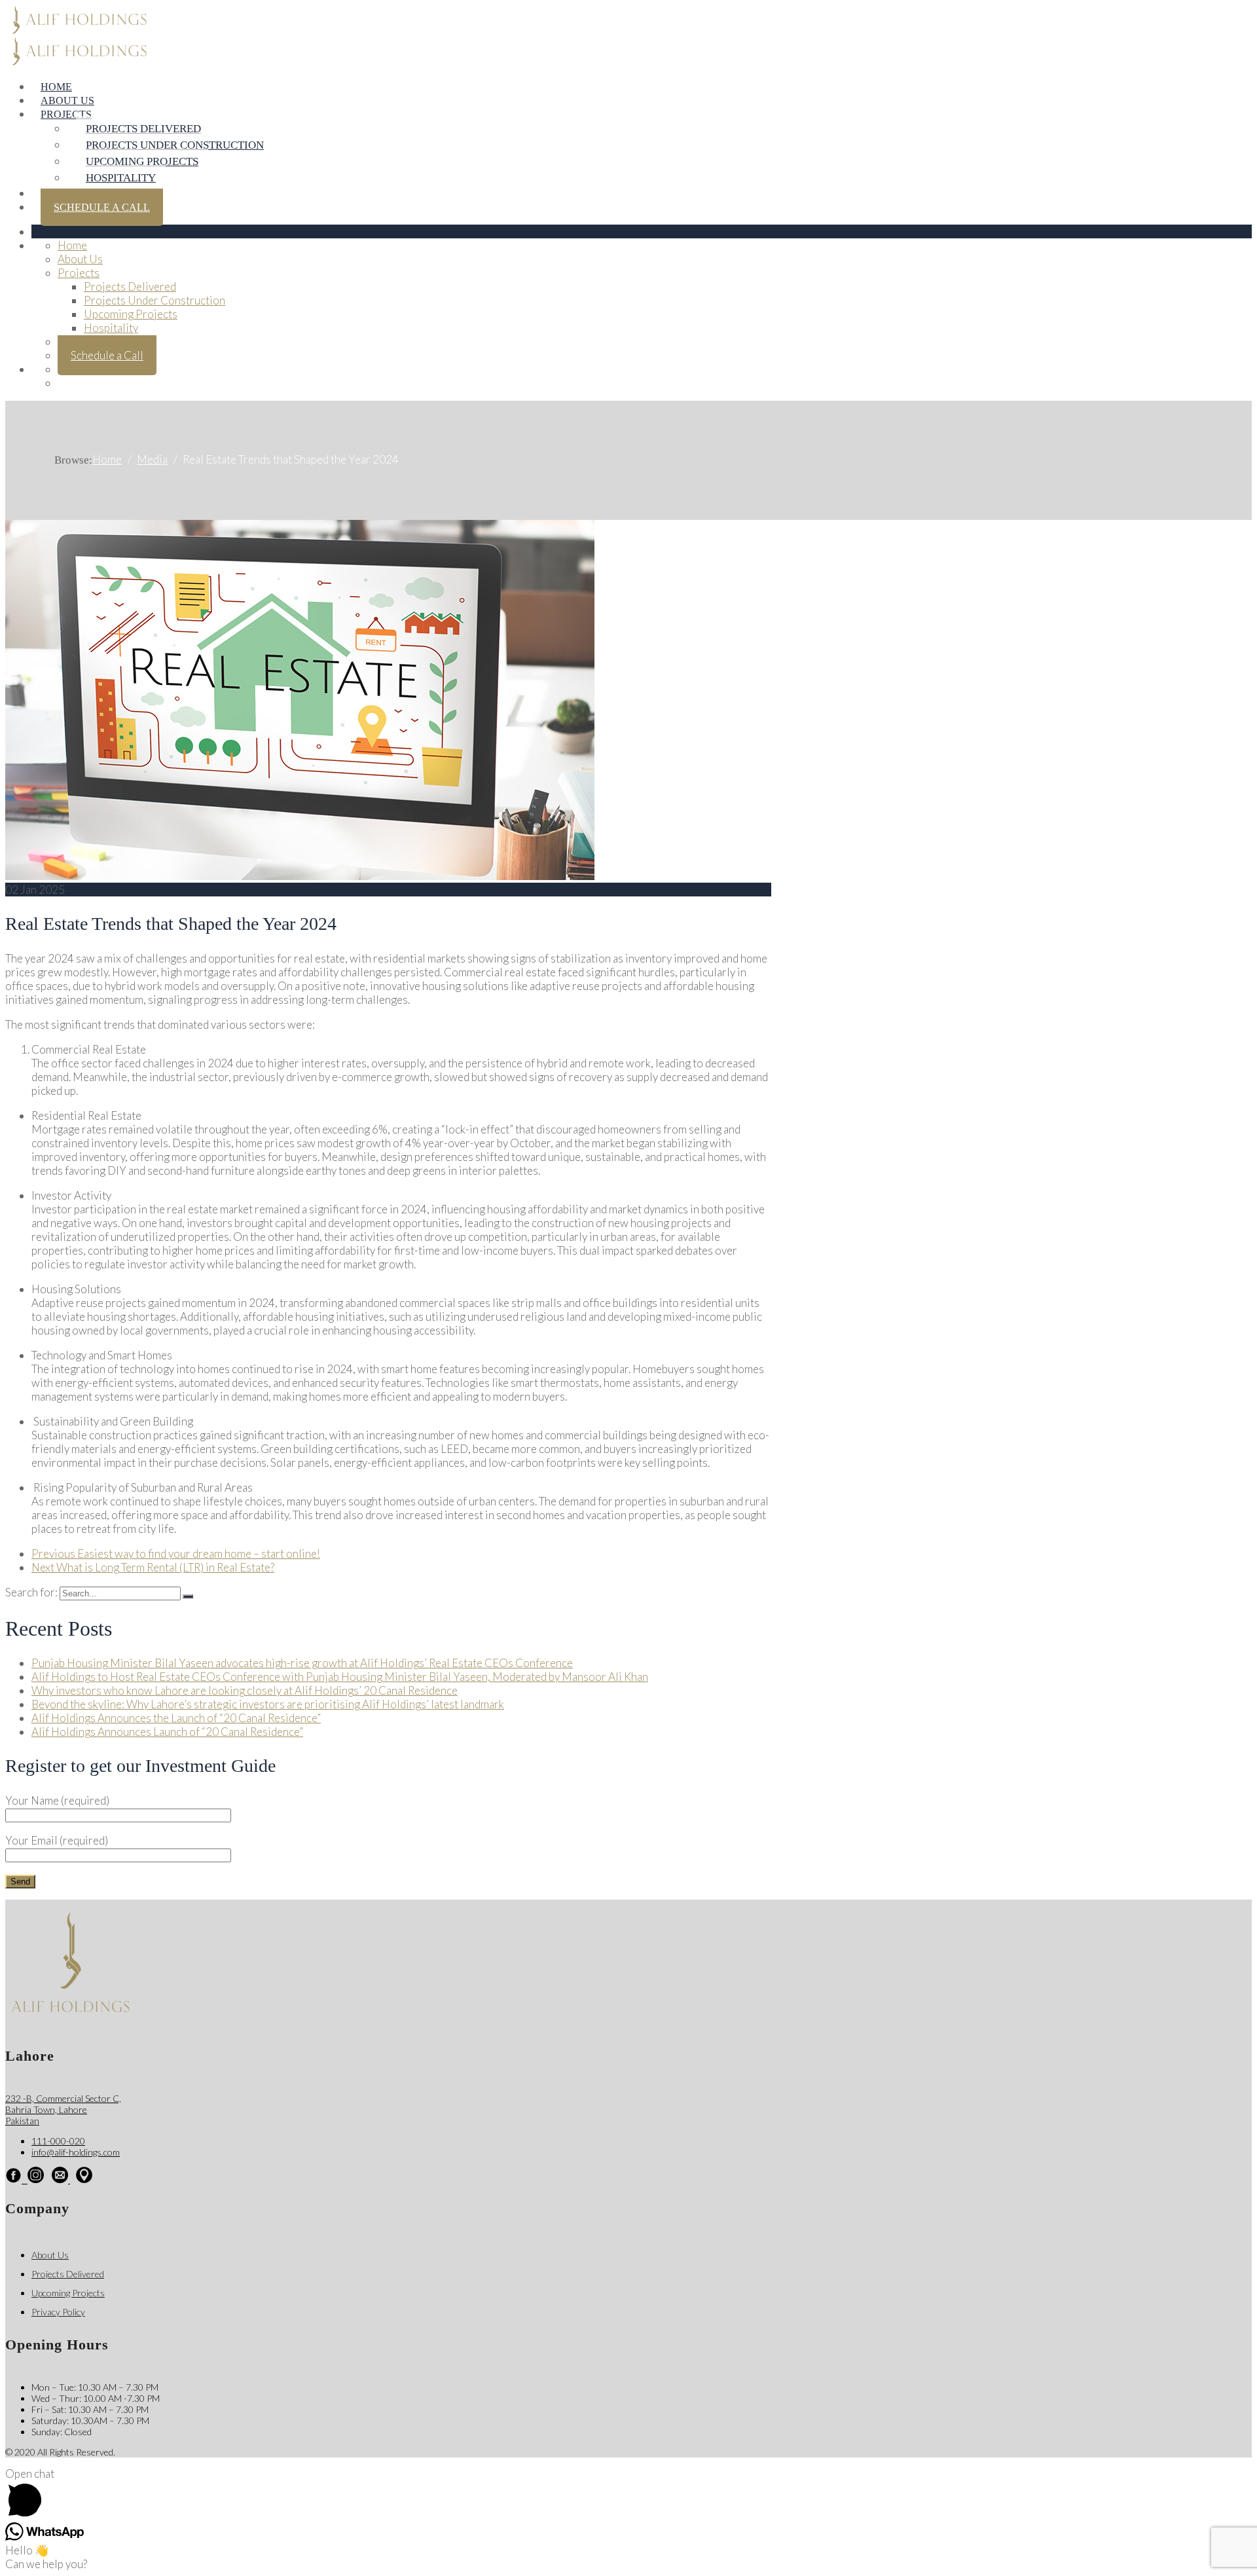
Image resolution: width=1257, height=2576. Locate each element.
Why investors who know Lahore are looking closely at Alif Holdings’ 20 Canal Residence (245, 1690)
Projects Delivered (143, 129)
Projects (66, 114)
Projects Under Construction (175, 145)
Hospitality (121, 178)
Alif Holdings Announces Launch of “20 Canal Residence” (167, 1732)
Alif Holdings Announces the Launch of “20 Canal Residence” (176, 1718)
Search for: (32, 1592)
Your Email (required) (57, 1840)
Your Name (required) (57, 1800)
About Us (67, 101)
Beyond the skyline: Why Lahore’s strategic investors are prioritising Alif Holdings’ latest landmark (268, 1704)
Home (56, 87)
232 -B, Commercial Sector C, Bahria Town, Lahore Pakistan (63, 2109)
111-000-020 (58, 2141)
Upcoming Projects (142, 161)
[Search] (188, 1596)
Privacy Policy (58, 2312)
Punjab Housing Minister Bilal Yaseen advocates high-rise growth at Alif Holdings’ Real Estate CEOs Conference (302, 1663)
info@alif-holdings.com (76, 2152)
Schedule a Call (102, 207)
